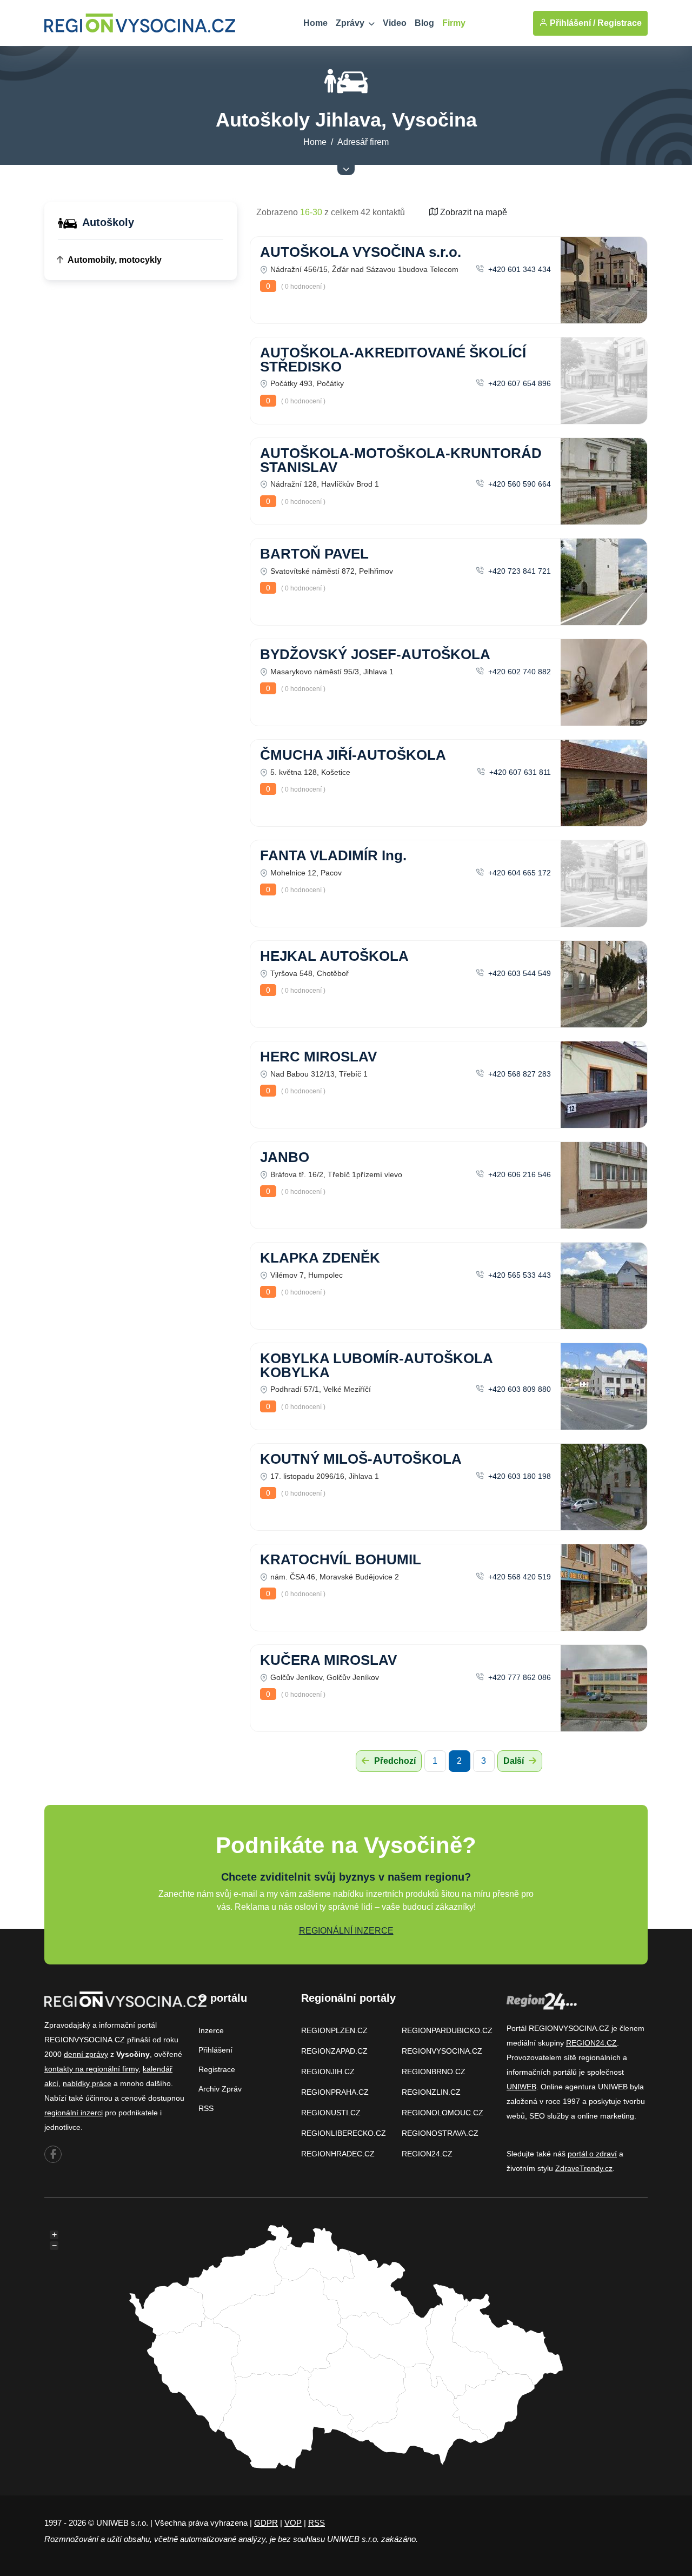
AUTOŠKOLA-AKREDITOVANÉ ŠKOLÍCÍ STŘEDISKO (393, 360)
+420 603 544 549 (518, 973)
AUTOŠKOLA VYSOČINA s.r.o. (361, 252)
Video (395, 23)
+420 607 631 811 (519, 772)
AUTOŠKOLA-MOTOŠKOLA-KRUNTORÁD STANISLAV (401, 460)
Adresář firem (363, 142)
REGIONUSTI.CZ (331, 2113)
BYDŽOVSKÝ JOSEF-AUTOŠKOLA (375, 654)
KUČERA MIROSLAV (328, 1660)
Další (515, 1761)
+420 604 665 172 (518, 873)
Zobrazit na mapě (473, 212)
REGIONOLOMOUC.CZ (443, 2113)
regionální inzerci (74, 2113)
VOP (293, 2523)
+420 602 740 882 (518, 672)
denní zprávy (86, 2054)
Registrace (620, 23)
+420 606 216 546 (518, 1174)
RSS (206, 2108)
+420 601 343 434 (518, 269)
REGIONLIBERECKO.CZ (344, 2133)
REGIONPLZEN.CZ (334, 2030)
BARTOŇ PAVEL (314, 554)
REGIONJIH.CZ (328, 2072)
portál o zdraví (592, 2154)
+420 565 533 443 (518, 1275)
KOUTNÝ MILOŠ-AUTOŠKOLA (361, 1459)
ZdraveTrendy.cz (584, 2168)
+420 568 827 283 (518, 1074)
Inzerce (211, 2030)
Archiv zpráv (220, 2089)
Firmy (454, 23)
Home (315, 23)
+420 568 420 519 (518, 1577)
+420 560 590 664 (518, 484)
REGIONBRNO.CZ (434, 2072)
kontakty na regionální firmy (91, 2069)
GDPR (266, 2523)
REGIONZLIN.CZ (431, 2092)
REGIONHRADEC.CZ (338, 2154)
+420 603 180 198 (518, 1476)
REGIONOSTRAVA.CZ (440, 2133)
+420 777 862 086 (518, 1677)
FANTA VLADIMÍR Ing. (333, 855)
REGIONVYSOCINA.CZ (442, 2051)
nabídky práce (87, 2083)
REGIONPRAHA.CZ (335, 2092)
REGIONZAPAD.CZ (334, 2051)
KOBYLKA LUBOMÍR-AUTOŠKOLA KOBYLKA (376, 1365)
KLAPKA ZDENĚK (320, 1258)
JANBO (285, 1157)
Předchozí (394, 1761)
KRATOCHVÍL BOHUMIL (341, 1559)
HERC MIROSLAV (318, 1057)
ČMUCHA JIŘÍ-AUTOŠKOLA (353, 755)
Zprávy (351, 23)
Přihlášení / (571, 23)
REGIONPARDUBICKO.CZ (447, 2030)
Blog (424, 23)
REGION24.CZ (427, 2154)
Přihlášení (215, 2050)
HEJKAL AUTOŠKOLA (334, 956)
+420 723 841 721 (518, 571)
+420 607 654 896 (518, 383)
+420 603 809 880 (518, 1389)
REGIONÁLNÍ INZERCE (346, 1931)
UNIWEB (521, 2087)
